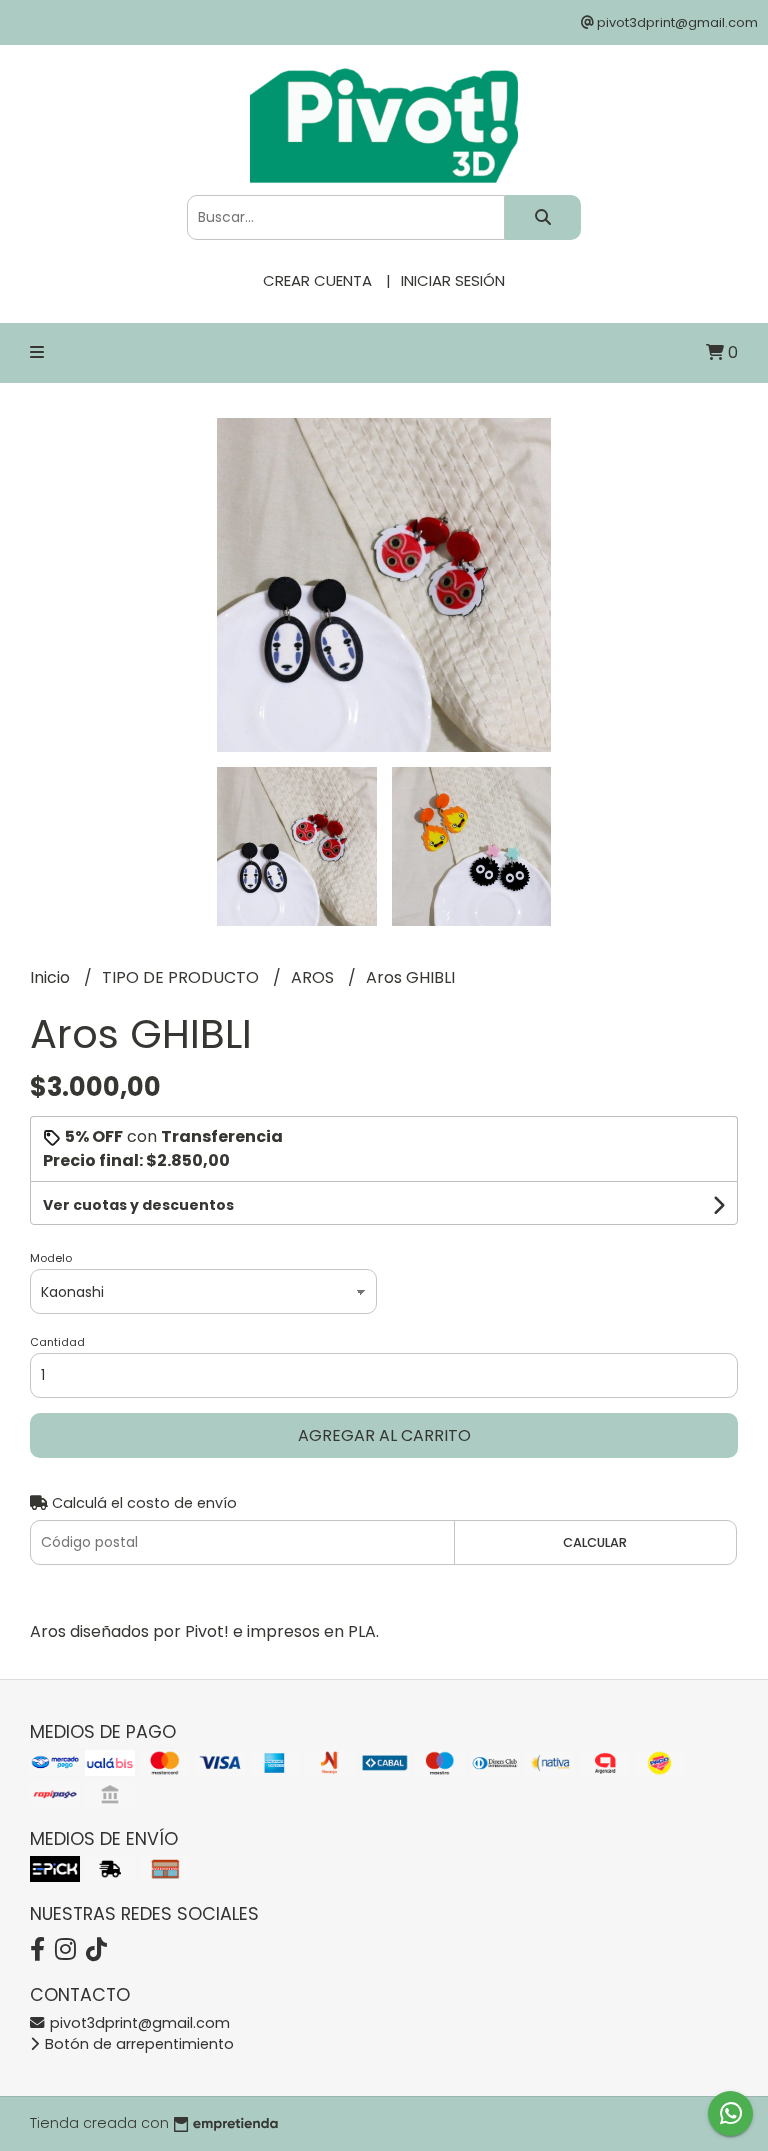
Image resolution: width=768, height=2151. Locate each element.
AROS (314, 977)
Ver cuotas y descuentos (138, 1205)
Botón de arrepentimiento (137, 2044)
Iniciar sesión (453, 280)
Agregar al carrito (384, 1435)
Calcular (595, 1542)
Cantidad (57, 1342)
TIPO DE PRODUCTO (182, 977)
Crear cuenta (317, 280)
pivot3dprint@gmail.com (138, 2023)
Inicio (52, 977)
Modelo (51, 1258)
